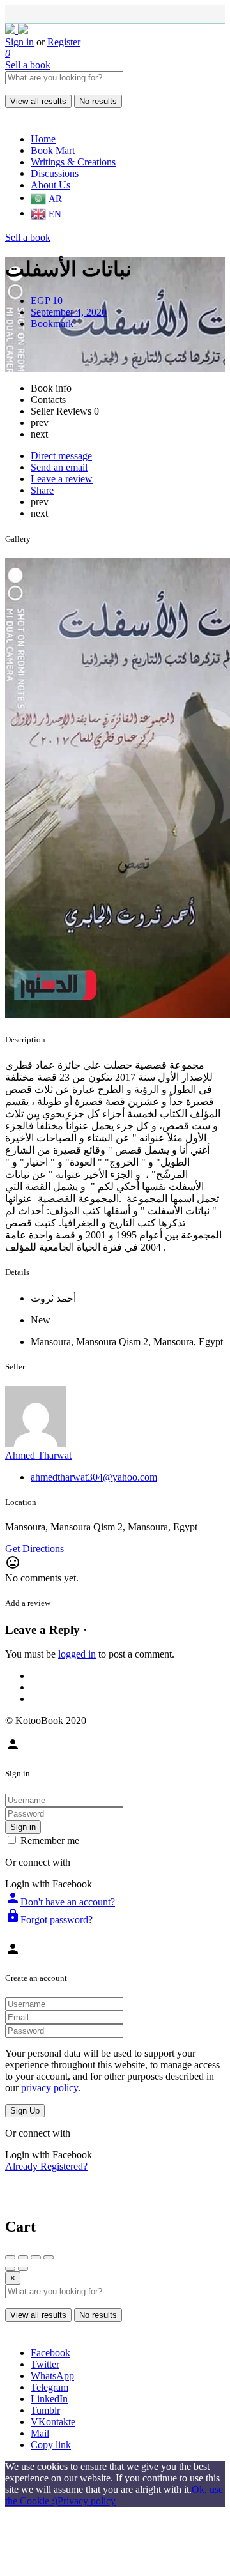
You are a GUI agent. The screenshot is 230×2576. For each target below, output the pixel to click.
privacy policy (50, 2088)
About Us (50, 185)
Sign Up (25, 2111)
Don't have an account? (60, 1902)
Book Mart (53, 150)
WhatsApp (52, 2376)
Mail (40, 2433)
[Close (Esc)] (10, 2257)
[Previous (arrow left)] (10, 2269)
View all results (38, 101)
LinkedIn (49, 2399)
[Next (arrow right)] (23, 2269)
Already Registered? (46, 2166)
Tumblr (45, 2410)
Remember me (50, 1841)
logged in (77, 1654)
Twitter (45, 2364)
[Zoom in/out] (49, 2257)
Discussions (55, 173)
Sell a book (28, 65)
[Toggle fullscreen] (36, 2257)
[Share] (23, 2257)
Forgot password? (49, 1920)
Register (64, 42)
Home (43, 139)
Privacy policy (87, 2501)
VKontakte (53, 2422)
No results (98, 101)
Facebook (50, 2353)
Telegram (50, 2387)
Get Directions (34, 1549)
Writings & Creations (73, 162)
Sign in (19, 42)
